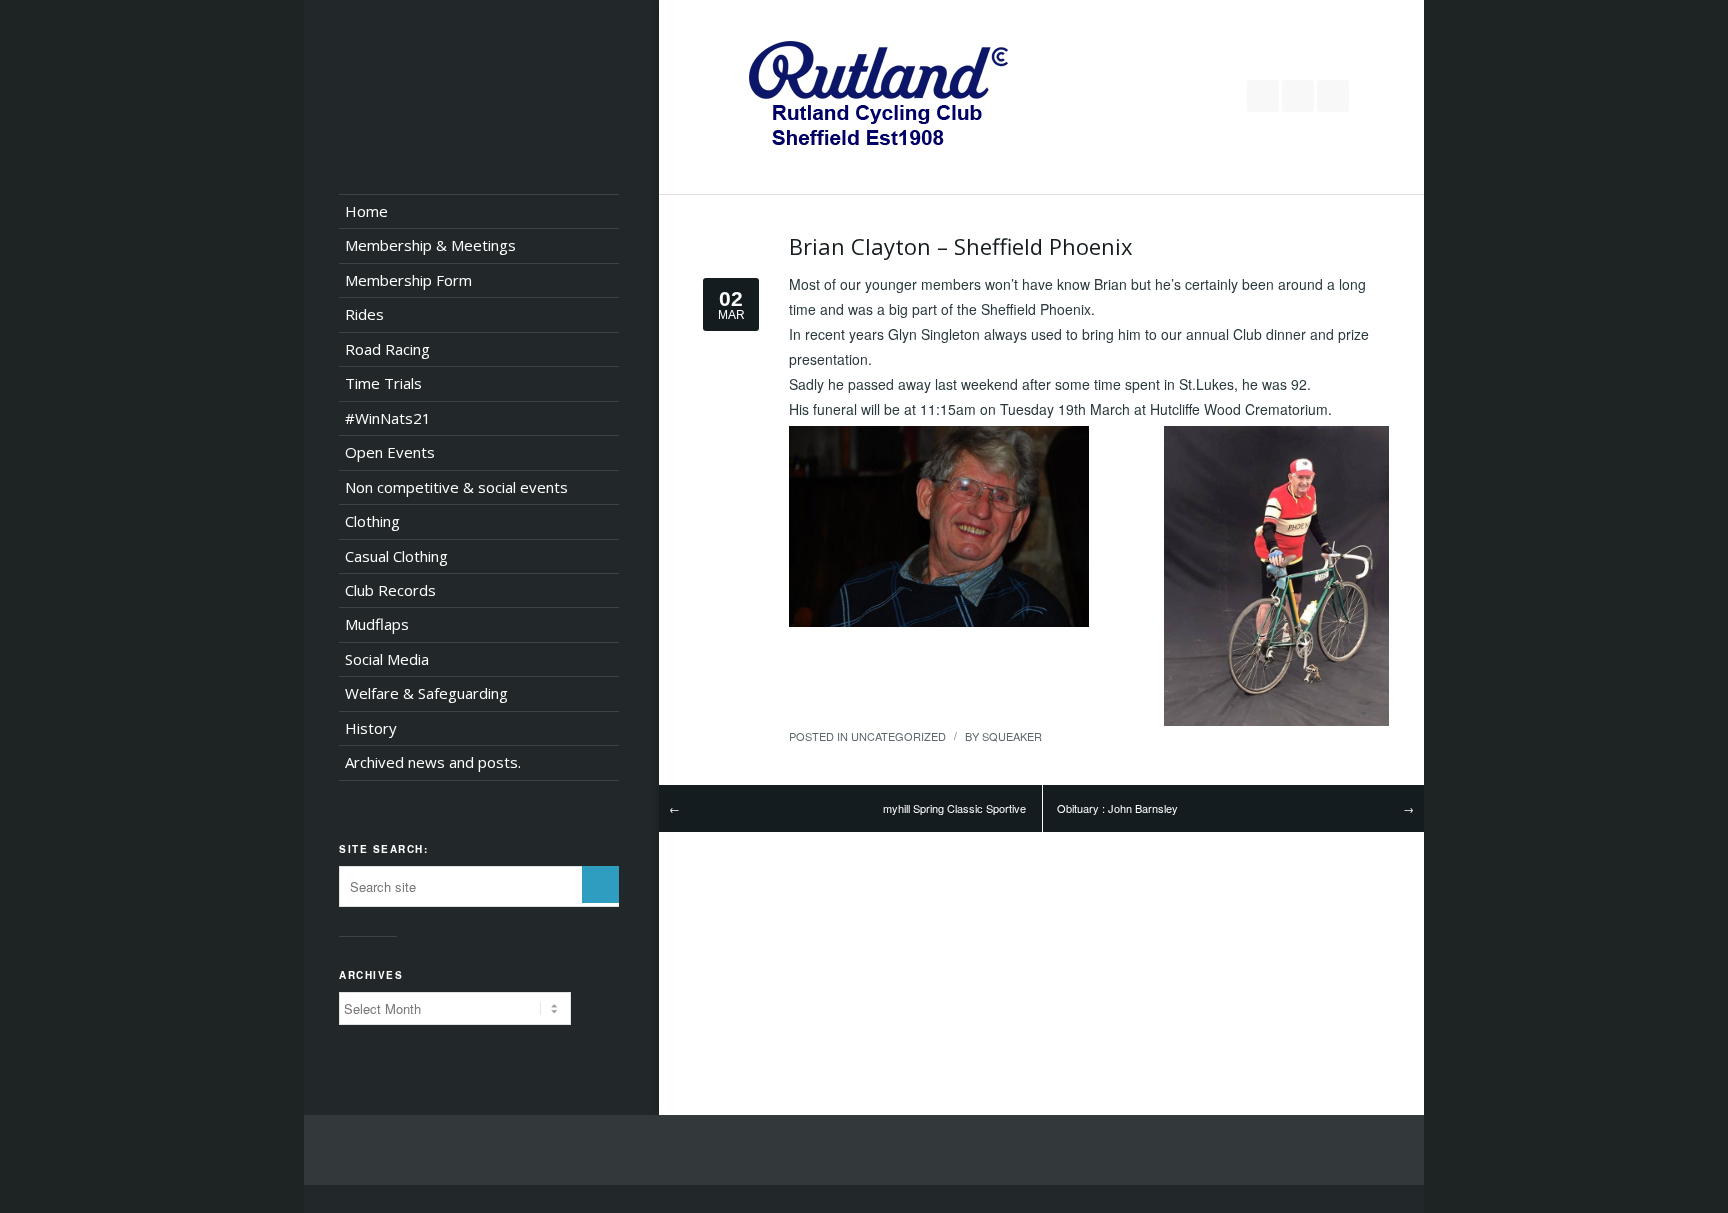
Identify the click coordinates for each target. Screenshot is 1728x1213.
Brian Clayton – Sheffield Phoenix (961, 246)
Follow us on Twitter (1263, 96)
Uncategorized (898, 736)
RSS (1333, 96)
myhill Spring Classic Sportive (954, 808)
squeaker (1012, 736)
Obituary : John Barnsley (1117, 808)
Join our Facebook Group (1298, 96)
